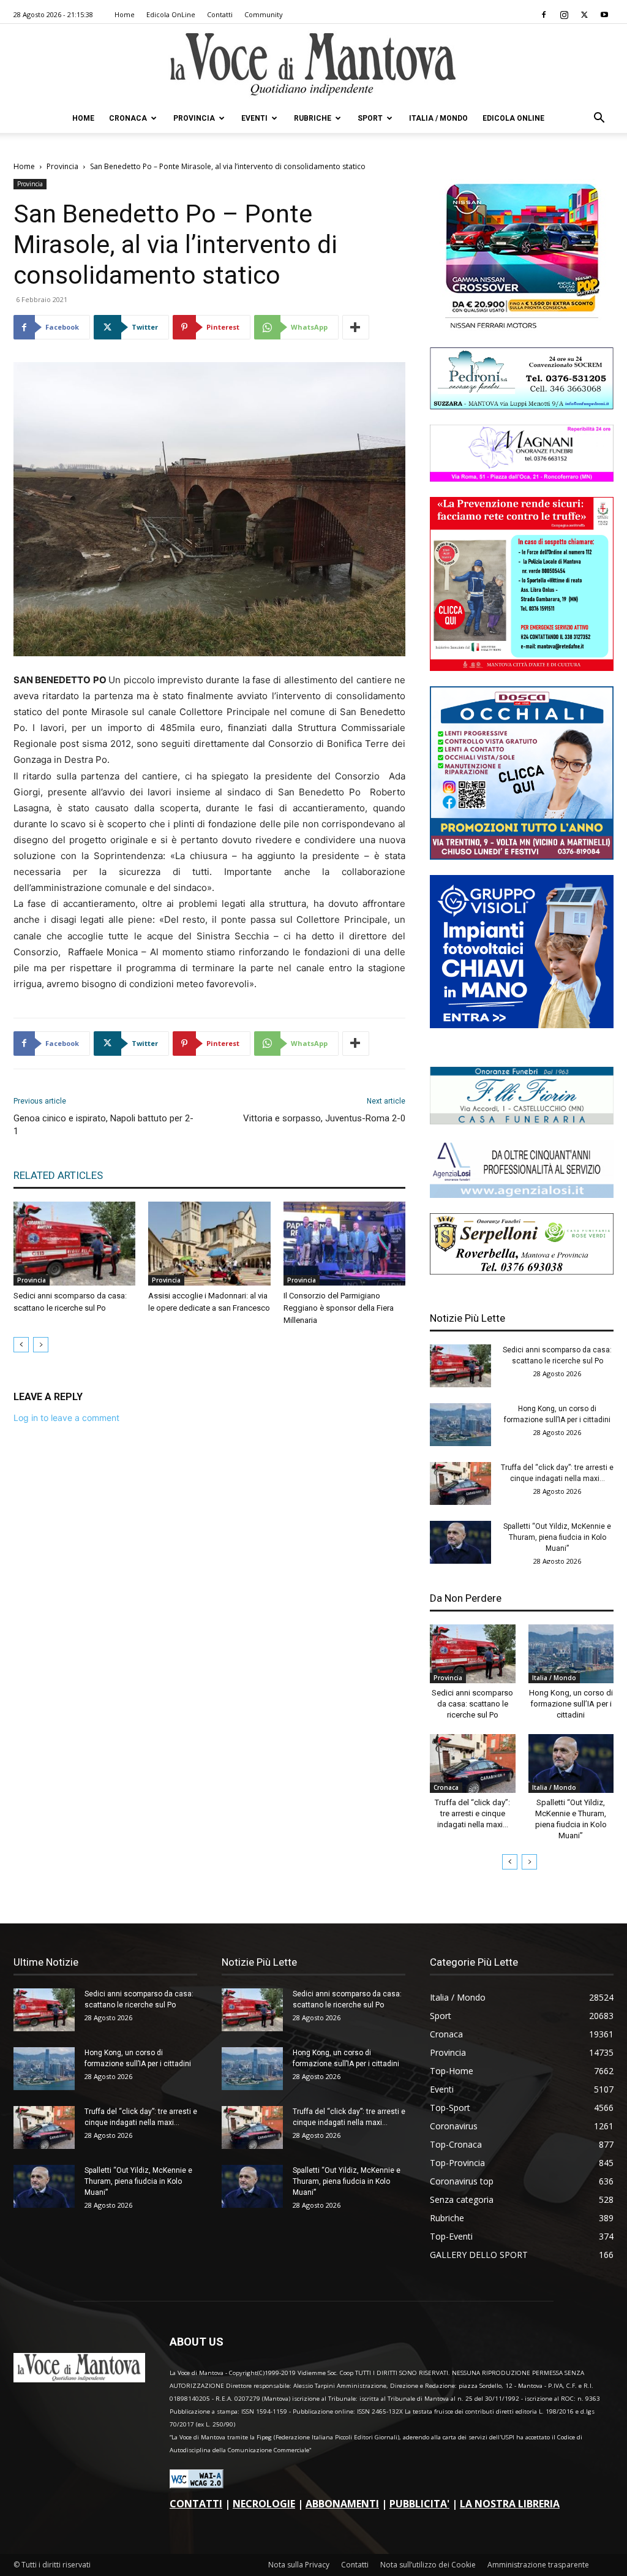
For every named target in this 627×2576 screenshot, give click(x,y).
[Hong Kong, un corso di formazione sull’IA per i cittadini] (460, 1425)
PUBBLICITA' (419, 2504)
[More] (356, 327)
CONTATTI (196, 2504)
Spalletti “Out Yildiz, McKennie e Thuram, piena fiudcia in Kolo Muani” (557, 1537)
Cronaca (128, 118)
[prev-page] (21, 1345)
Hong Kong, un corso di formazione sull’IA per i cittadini (571, 1704)
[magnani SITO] (522, 478)
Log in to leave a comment (66, 1418)
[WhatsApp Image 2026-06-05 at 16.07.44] (522, 329)
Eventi (254, 118)
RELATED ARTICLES (58, 1175)
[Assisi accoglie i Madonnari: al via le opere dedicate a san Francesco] (209, 1244)
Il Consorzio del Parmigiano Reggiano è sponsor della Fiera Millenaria (339, 1308)
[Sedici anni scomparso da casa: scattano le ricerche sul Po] (74, 1244)
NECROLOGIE (264, 2504)
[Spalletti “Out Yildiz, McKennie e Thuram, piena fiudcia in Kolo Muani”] (460, 1542)
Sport (370, 118)
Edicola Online (513, 118)
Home (125, 14)
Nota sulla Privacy (299, 2565)
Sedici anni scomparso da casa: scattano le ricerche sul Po (472, 1704)
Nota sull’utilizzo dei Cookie (428, 2565)
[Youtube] (604, 15)
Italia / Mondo (438, 118)
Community (264, 14)
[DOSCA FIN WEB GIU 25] (522, 856)
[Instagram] (564, 15)
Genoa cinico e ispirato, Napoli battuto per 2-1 (103, 1125)
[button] (599, 119)
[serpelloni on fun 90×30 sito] (522, 1271)
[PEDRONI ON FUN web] (522, 406)
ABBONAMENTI (342, 2504)
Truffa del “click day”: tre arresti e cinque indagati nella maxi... (472, 1813)
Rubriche (313, 118)
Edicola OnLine (171, 14)
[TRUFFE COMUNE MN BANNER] (522, 668)
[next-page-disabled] (41, 1345)
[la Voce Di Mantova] (313, 65)
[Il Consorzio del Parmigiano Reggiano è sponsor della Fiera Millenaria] (344, 1244)
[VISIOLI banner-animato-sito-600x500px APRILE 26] (522, 1025)
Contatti (220, 14)
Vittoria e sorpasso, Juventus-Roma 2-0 (324, 1118)
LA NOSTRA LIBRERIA (510, 2504)
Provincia (194, 118)
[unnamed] (522, 1195)
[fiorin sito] (522, 1121)
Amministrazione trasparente (538, 2565)
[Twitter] (584, 15)
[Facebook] (544, 15)
